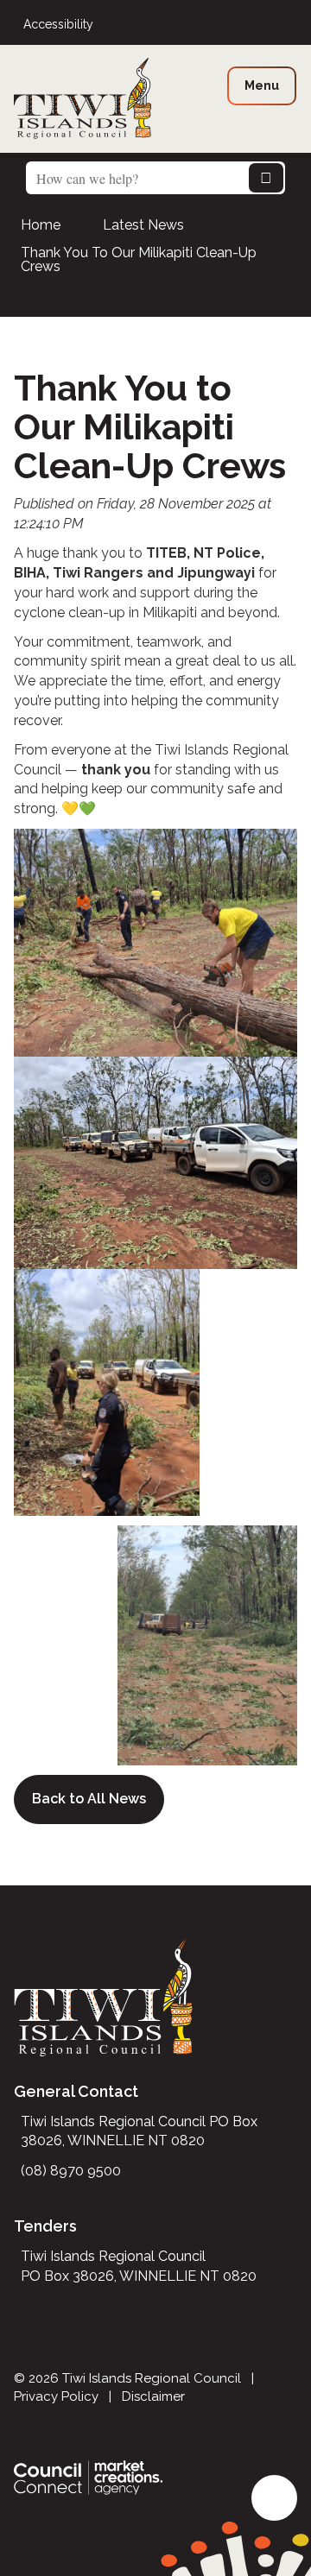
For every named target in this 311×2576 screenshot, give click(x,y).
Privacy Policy (56, 2396)
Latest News (143, 225)
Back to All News (89, 1799)
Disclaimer (153, 2396)
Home (41, 225)
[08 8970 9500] (292, 25)
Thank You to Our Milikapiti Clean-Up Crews (139, 259)
